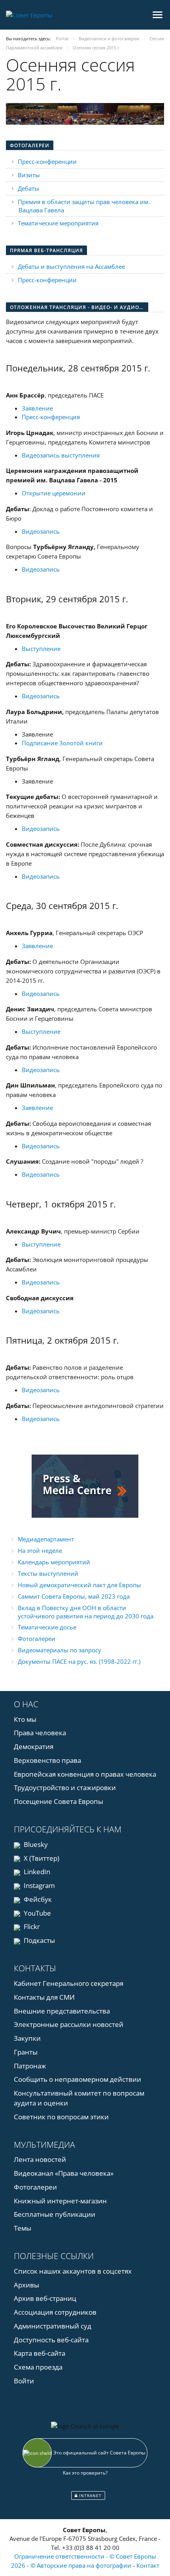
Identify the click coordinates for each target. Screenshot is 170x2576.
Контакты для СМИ (44, 1997)
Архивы (26, 2285)
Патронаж (30, 2066)
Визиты (29, 175)
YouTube (37, 1913)
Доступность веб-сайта (51, 2340)
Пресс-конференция (51, 417)
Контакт (148, 2565)
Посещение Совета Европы (59, 1801)
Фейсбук (37, 1899)
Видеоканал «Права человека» (64, 2173)
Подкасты (39, 1940)
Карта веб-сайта (40, 2353)
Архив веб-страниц (45, 2298)
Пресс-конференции (47, 161)
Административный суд (53, 2326)
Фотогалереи (37, 1639)
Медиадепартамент (46, 1539)
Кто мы (25, 1719)
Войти (24, 2381)
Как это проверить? (85, 2473)
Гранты (26, 2052)
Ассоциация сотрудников (55, 2312)
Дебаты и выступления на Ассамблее (71, 266)
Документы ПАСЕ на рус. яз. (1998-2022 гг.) (79, 1661)
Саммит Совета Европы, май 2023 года (74, 1596)
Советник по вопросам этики (61, 2117)
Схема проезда (38, 2367)
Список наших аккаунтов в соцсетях (73, 2271)
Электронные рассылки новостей (69, 2024)
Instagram (39, 1885)
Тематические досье (47, 1627)
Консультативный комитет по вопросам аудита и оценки (79, 2098)
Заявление (37, 408)
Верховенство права (47, 1760)
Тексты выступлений (48, 1573)
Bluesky (35, 1844)
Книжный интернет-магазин (60, 2201)
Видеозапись (41, 531)
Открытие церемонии (54, 493)
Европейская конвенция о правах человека (85, 1774)
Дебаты (28, 188)
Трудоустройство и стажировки (65, 1788)
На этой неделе (40, 1550)
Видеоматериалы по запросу (59, 1650)
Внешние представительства (62, 2011)
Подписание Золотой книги (62, 743)
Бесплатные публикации (55, 2214)
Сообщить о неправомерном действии (77, 2079)
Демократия (34, 1746)
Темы (23, 2228)
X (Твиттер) (41, 1858)
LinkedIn (36, 1872)
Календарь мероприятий (54, 1562)
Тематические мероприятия (58, 223)
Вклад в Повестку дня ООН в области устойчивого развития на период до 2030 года (86, 1612)
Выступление (41, 649)
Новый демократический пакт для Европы (79, 1585)
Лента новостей (40, 2159)
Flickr (31, 1926)
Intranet (90, 2495)
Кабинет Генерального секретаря (69, 1983)
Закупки (27, 2038)
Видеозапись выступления (61, 455)
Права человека (40, 1733)
